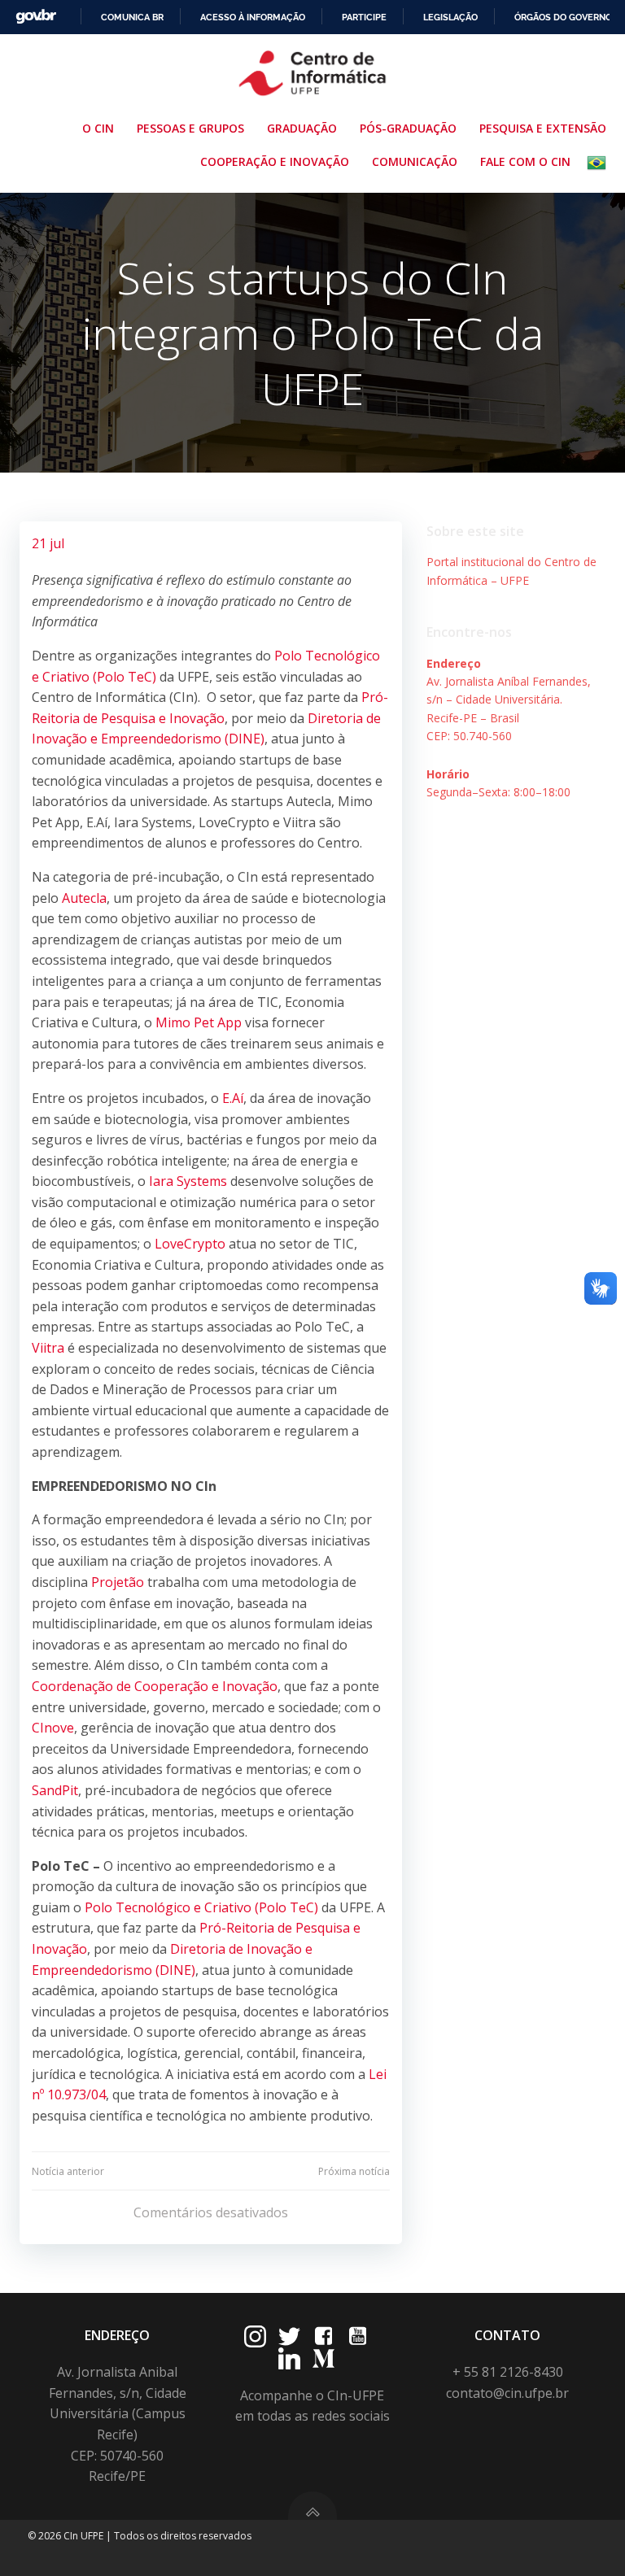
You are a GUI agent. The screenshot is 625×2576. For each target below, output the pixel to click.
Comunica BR (132, 17)
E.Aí (233, 1098)
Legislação (450, 17)
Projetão (118, 1582)
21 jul (48, 543)
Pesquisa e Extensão (543, 128)
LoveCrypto (190, 1244)
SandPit (55, 1790)
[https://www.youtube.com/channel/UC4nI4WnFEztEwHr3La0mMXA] (358, 2336)
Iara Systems (188, 1181)
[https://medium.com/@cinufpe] (323, 2358)
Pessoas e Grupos (190, 128)
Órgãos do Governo (563, 17)
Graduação (302, 128)
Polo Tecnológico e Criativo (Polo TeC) (201, 1907)
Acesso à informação (253, 17)
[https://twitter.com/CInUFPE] (289, 2336)
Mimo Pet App (199, 1022)
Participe (364, 17)
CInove (53, 1728)
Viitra (48, 1348)
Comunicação (415, 161)
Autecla (84, 898)
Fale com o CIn (525, 161)
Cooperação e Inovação (275, 161)
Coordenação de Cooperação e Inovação (155, 1686)
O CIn (98, 128)
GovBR (36, 17)
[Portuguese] (600, 163)
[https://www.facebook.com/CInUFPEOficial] (323, 2336)
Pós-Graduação (408, 128)
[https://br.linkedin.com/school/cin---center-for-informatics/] (289, 2358)
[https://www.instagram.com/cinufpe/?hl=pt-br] (255, 2336)
